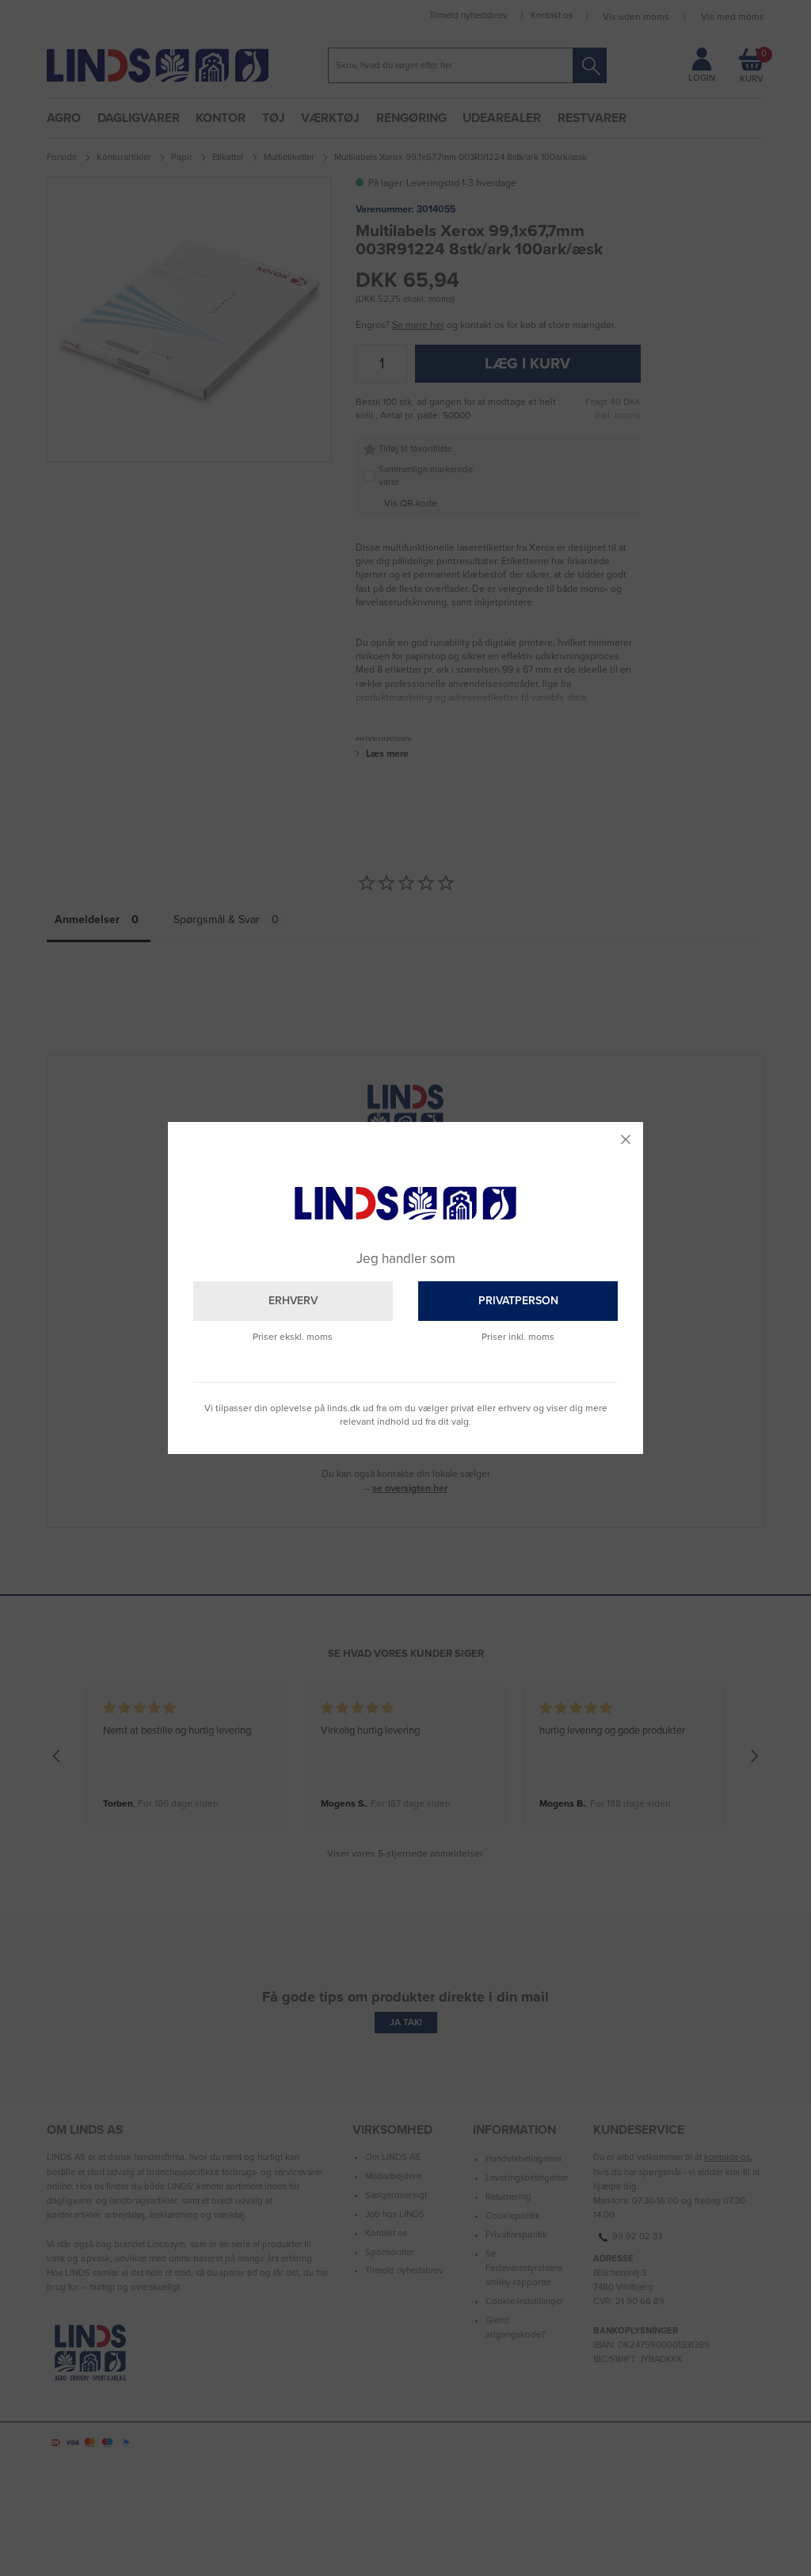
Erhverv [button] (293, 1301)
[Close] (626, 1139)
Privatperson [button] (518, 1301)
